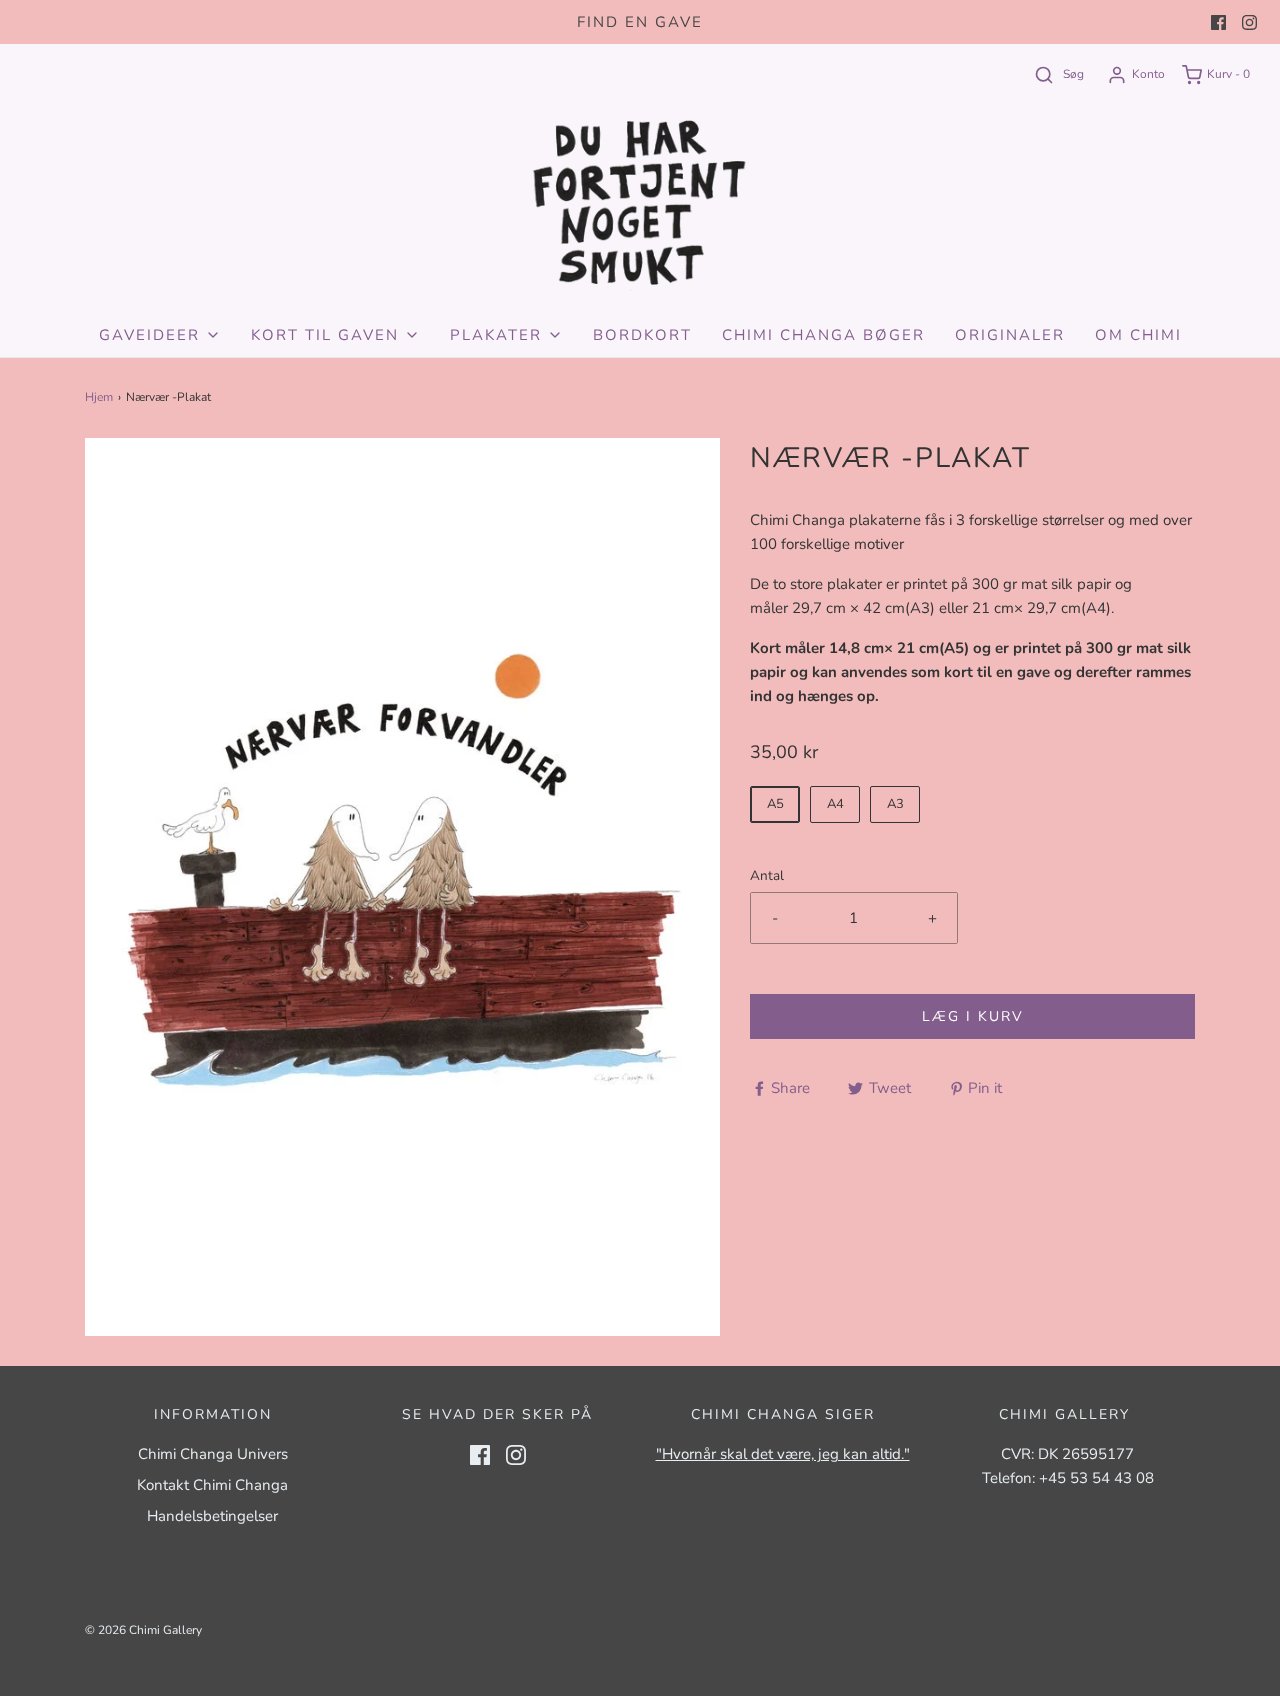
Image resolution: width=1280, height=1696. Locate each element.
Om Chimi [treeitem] (1138, 335)
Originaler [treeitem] (1010, 335)
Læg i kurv (973, 1016)
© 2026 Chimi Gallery (143, 1630)
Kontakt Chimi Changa (212, 1485)
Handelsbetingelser (212, 1516)
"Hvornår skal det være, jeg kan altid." (783, 1454)
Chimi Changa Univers (213, 1454)
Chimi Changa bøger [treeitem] (823, 335)
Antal (767, 875)
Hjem (99, 397)
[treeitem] (160, 335)
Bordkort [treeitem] (642, 335)
